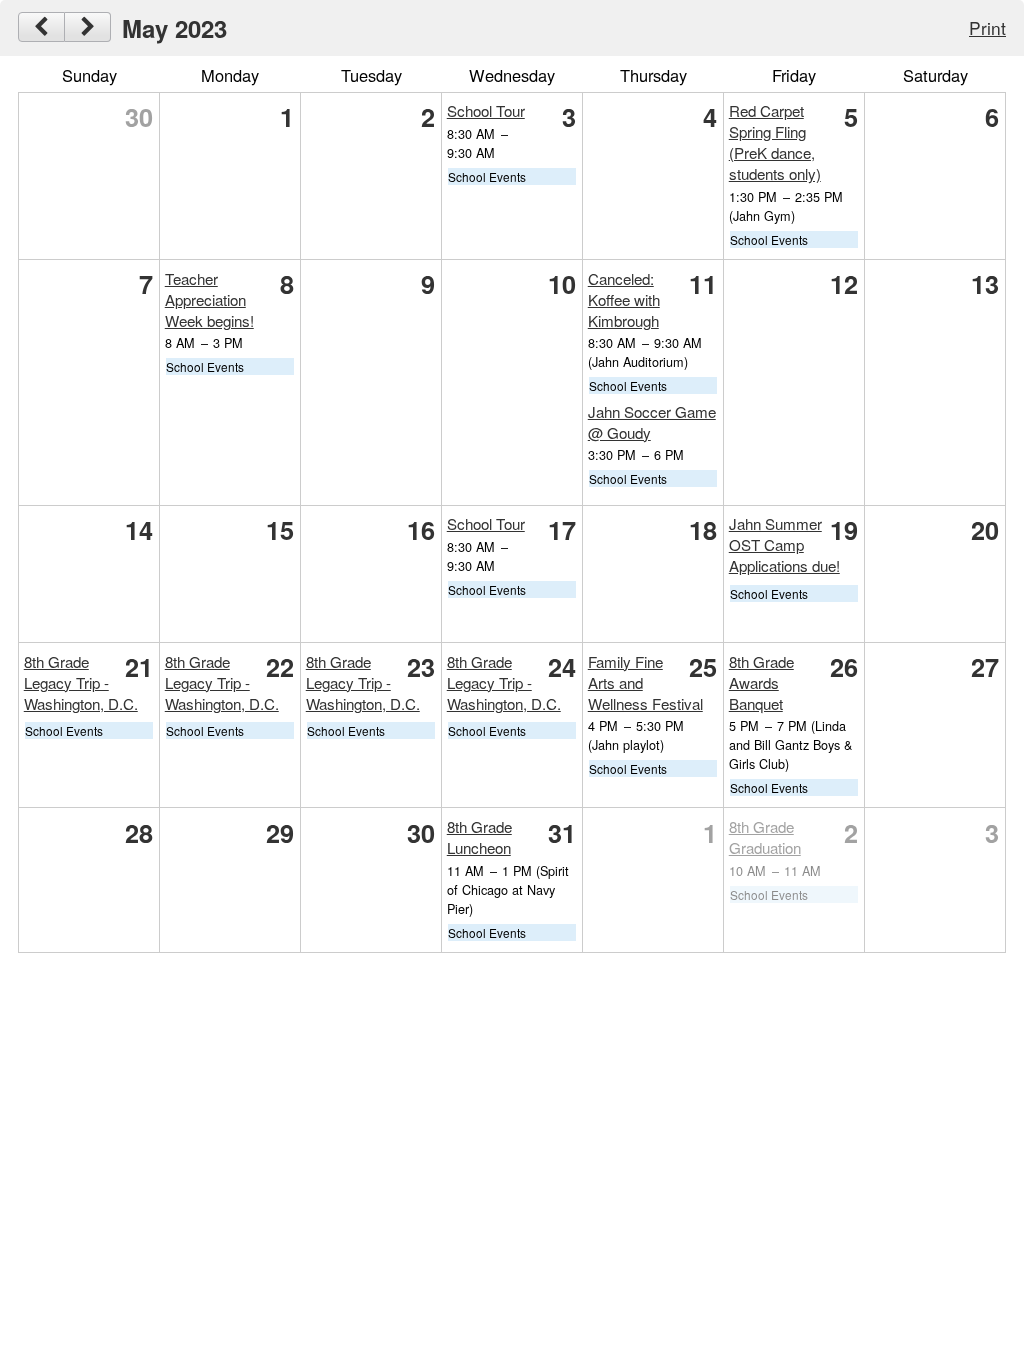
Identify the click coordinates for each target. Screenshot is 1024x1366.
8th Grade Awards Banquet (761, 682)
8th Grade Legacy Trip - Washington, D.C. (81, 682)
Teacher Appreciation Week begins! (209, 299)
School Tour (486, 110)
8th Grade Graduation (765, 837)
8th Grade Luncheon (479, 837)
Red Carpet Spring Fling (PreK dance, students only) (775, 142)
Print (987, 27)
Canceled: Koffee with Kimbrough (624, 299)
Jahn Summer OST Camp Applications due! (784, 544)
